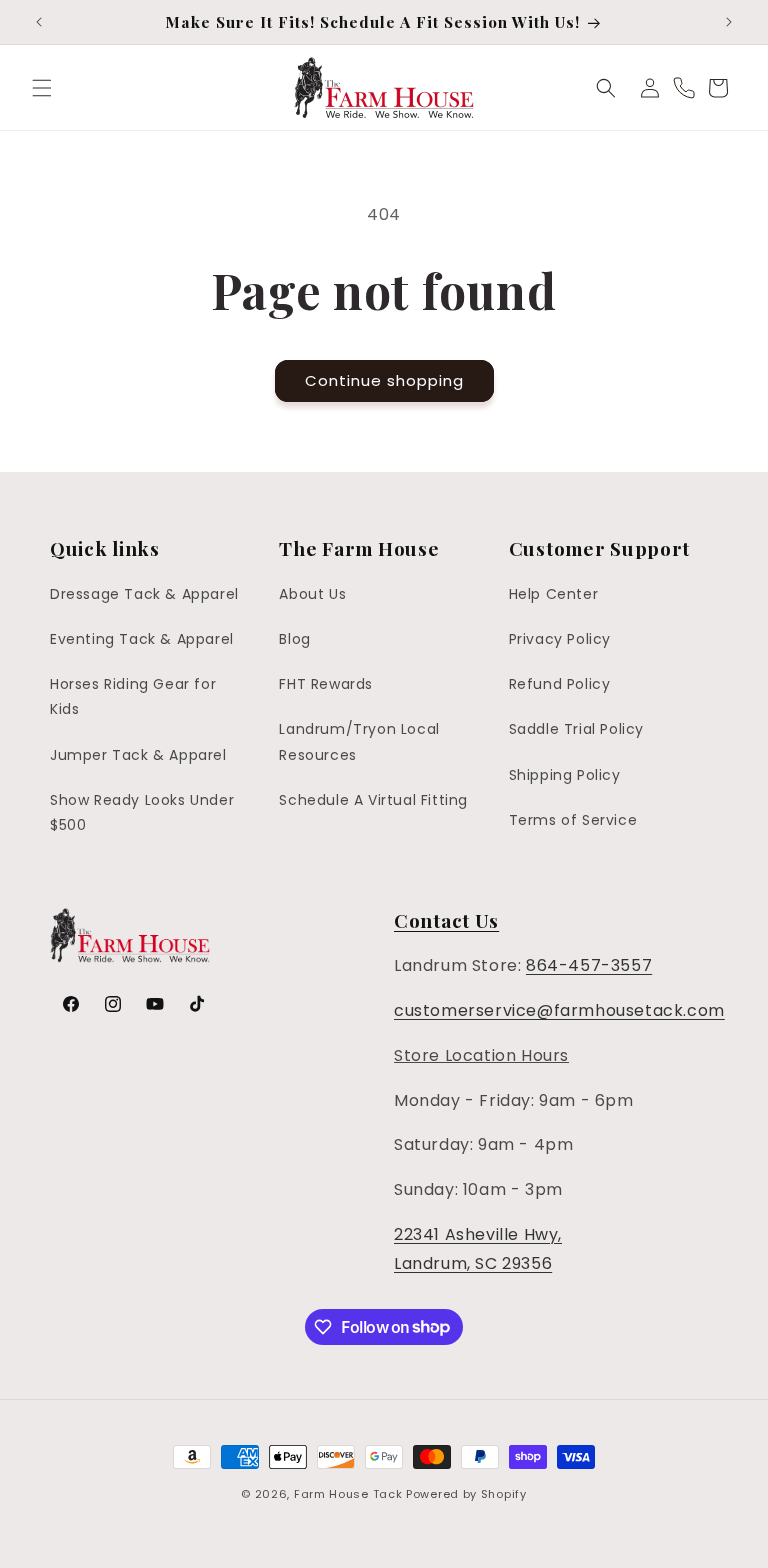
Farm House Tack (348, 1494)
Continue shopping (384, 380)
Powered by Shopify (466, 1494)
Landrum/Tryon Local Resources (359, 741)
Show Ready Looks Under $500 (142, 812)
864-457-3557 (589, 965)
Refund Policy (560, 684)
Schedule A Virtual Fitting (373, 800)
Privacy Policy (560, 639)
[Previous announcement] (39, 22)
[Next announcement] (729, 22)
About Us (312, 594)
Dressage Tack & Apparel (144, 594)
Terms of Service (573, 820)
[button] (42, 88)
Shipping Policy (565, 775)
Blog (294, 639)
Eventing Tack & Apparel (142, 639)
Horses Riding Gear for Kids (133, 696)
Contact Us (446, 920)
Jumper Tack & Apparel (138, 755)
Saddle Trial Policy (576, 729)
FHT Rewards (326, 684)
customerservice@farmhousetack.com (559, 1010)
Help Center (554, 594)
